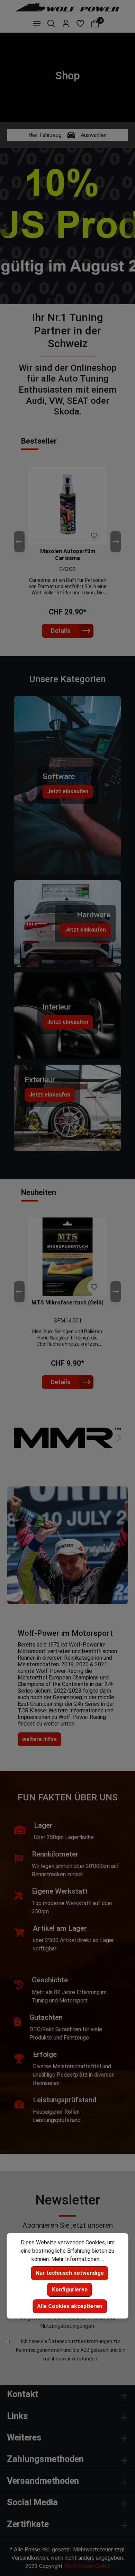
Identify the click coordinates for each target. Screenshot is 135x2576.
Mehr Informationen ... (78, 2259)
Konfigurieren (70, 2290)
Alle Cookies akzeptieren (70, 2306)
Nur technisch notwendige (70, 2273)
